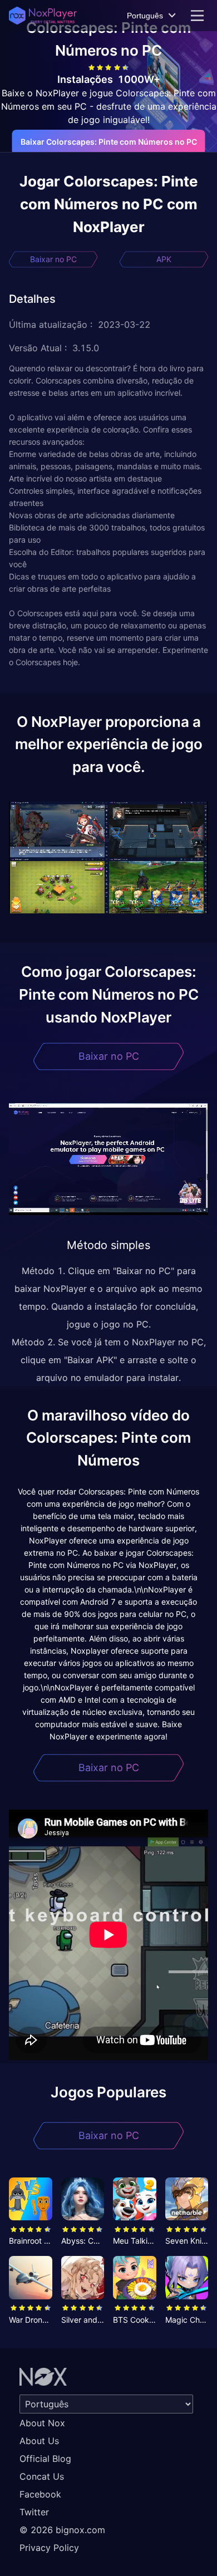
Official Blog (45, 2459)
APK (164, 259)
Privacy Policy (49, 2548)
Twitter (34, 2512)
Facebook (40, 2494)
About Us (39, 2441)
